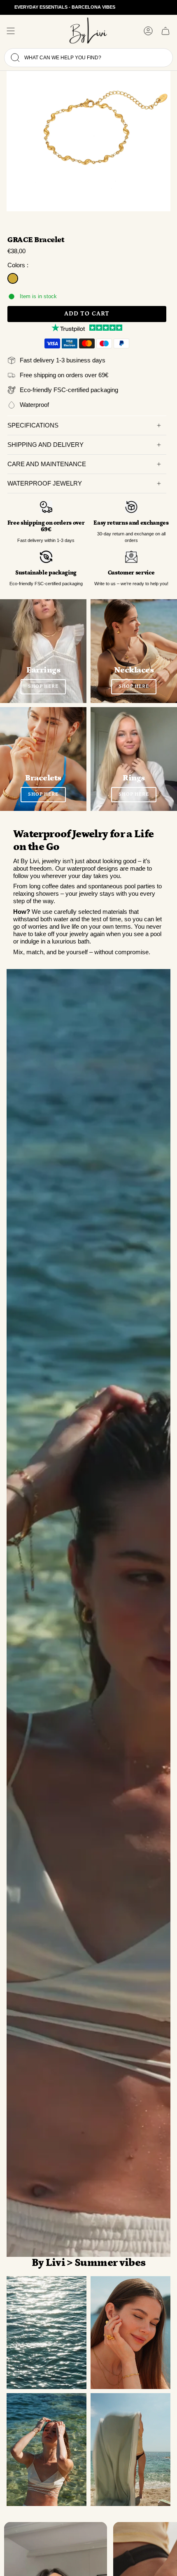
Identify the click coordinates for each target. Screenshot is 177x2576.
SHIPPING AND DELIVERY (45, 445)
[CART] (165, 31)
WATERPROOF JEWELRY (45, 483)
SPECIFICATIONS (33, 425)
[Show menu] (11, 31)
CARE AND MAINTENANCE (47, 464)
